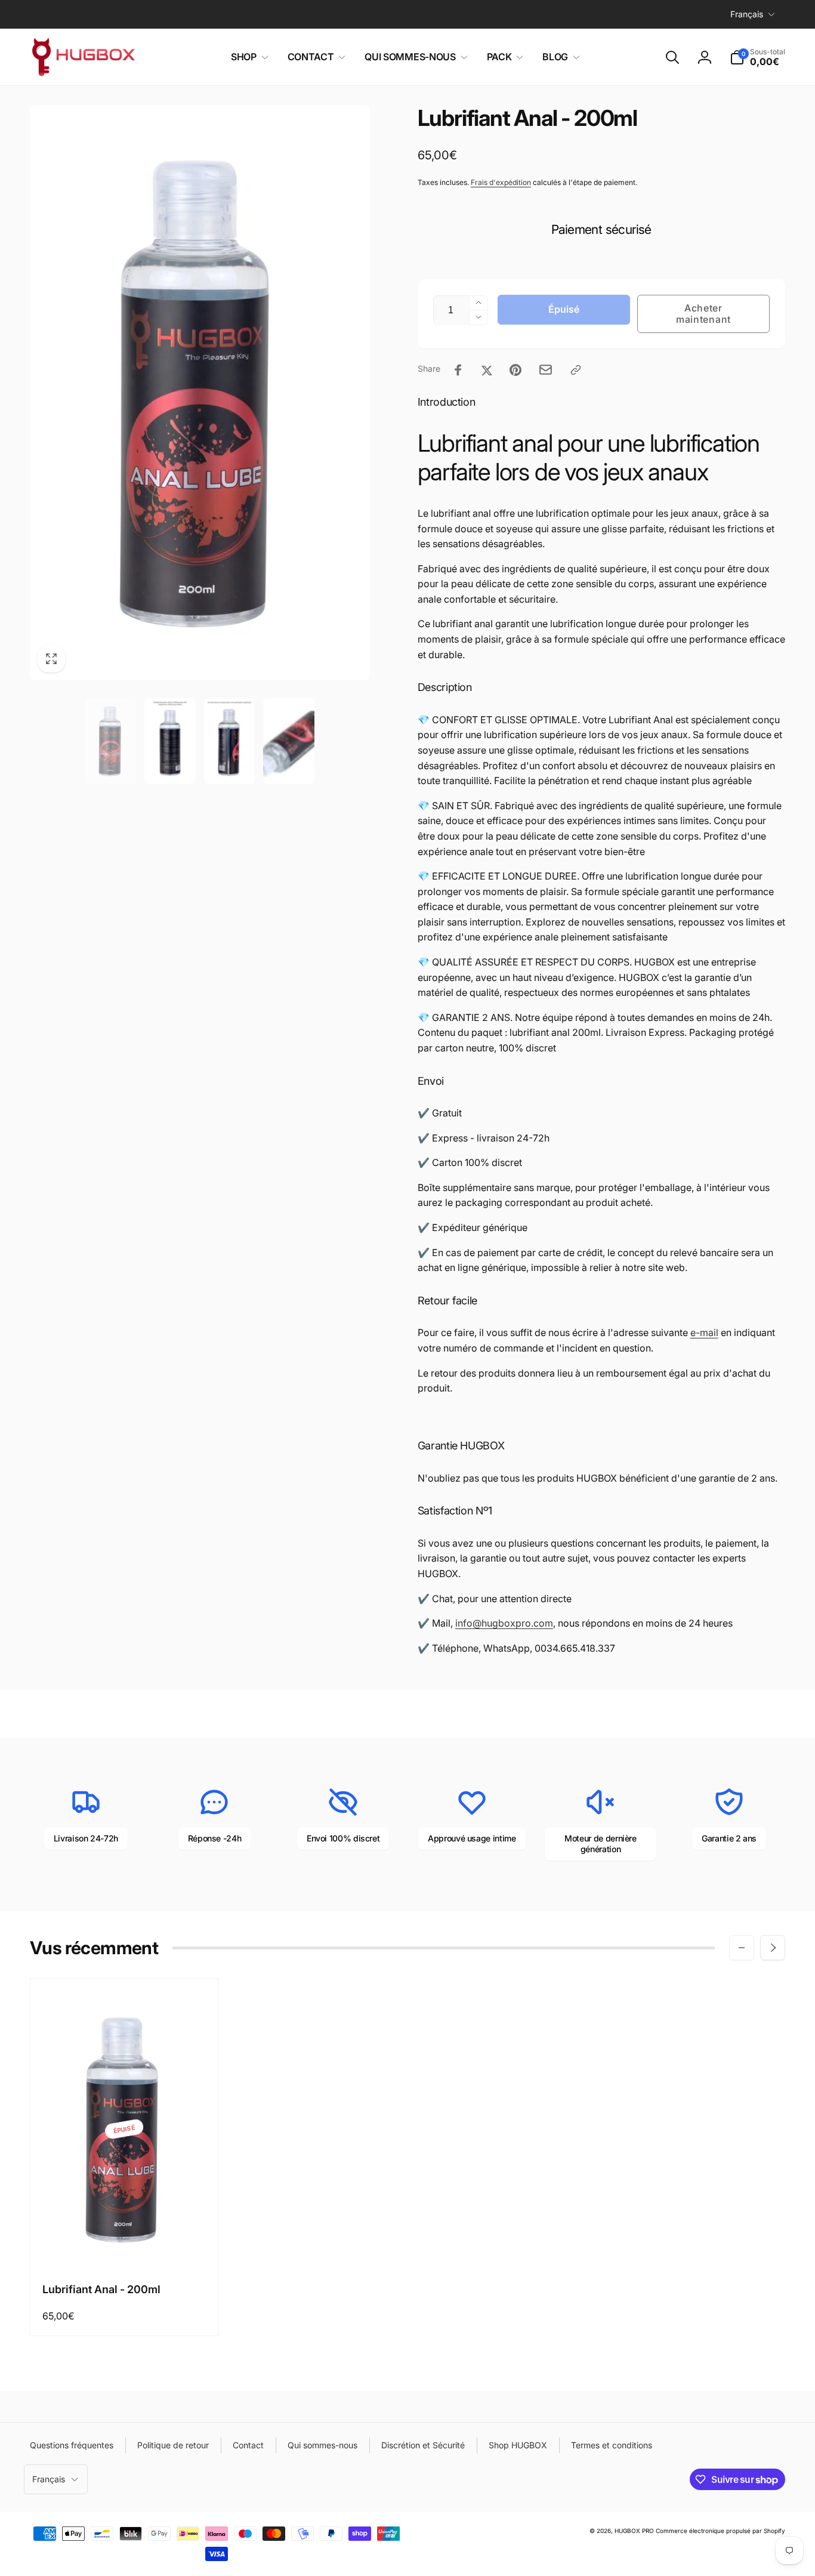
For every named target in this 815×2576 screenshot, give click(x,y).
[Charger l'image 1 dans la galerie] (111, 741)
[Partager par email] (546, 370)
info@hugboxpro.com (504, 1623)
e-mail (704, 1332)
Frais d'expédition (501, 182)
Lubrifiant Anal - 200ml (101, 2289)
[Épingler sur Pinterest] (515, 370)
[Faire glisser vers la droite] (773, 1948)
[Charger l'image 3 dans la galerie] (230, 741)
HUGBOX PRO (634, 2531)
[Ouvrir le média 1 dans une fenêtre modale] (200, 392)
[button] (247, 57)
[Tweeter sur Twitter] (487, 370)
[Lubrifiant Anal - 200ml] (125, 2245)
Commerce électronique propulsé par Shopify (720, 2531)
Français (747, 14)
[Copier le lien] (576, 370)
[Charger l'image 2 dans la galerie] (170, 741)
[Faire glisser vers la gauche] (742, 1948)
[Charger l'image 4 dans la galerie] (289, 741)
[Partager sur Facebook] (458, 370)
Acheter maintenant (703, 314)
